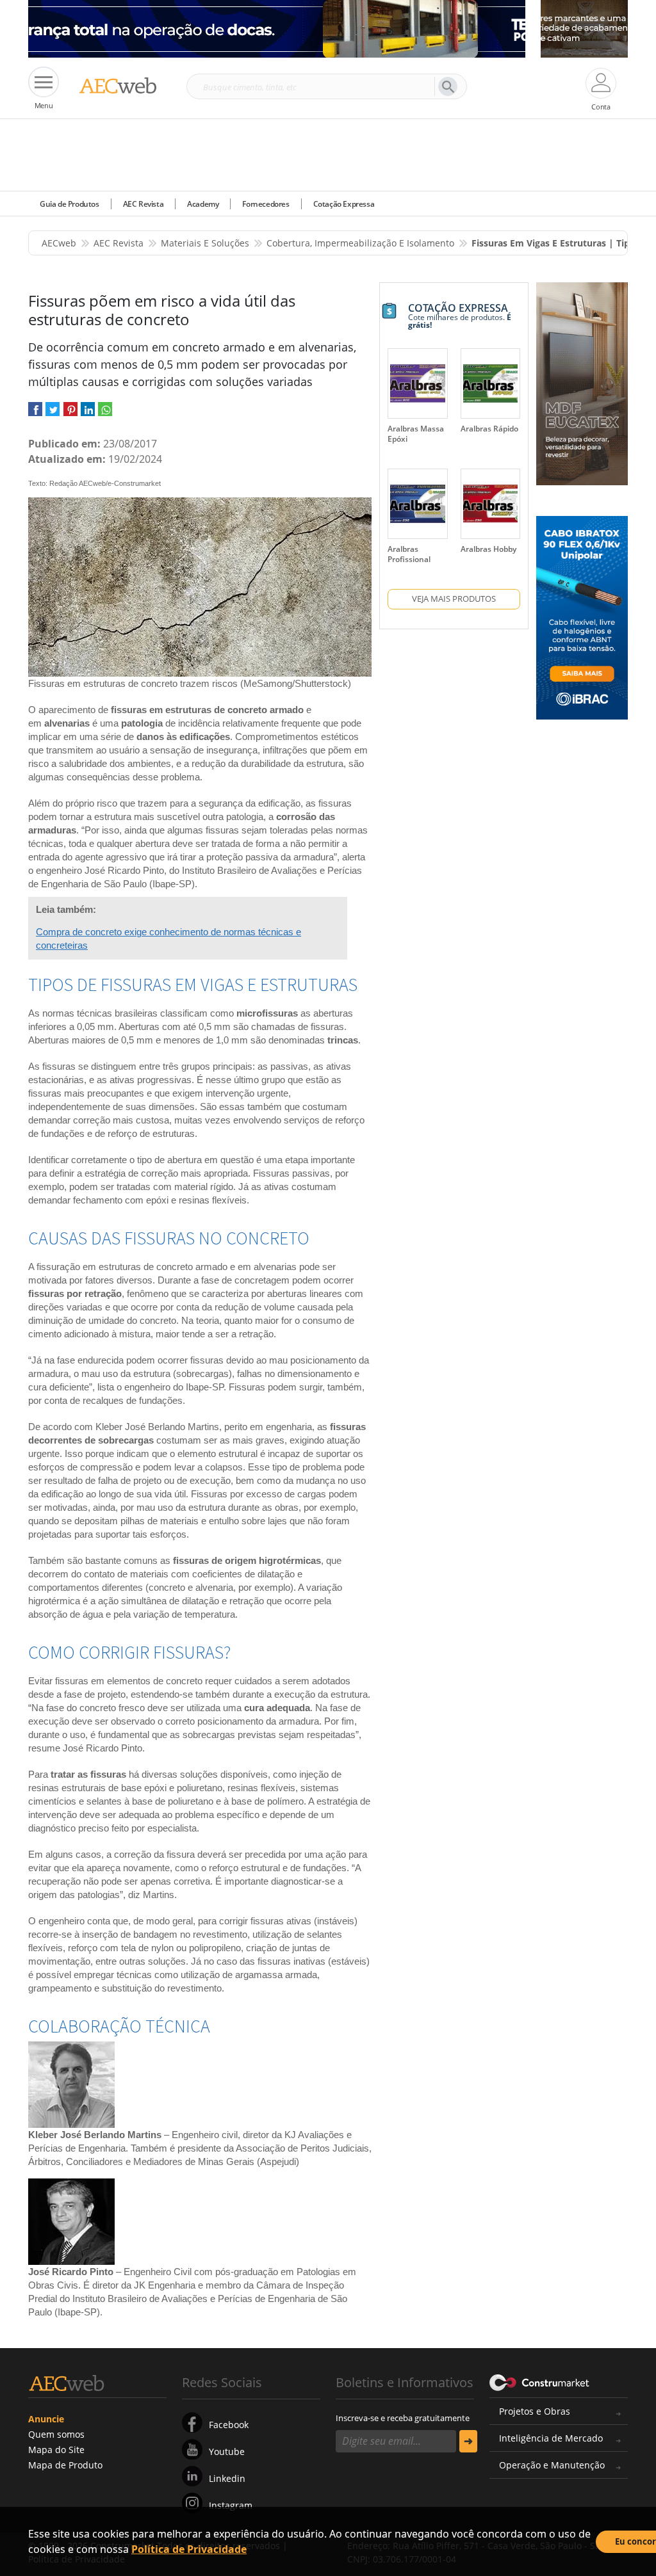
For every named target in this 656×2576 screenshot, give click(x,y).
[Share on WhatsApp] (105, 414)
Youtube (227, 2451)
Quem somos (56, 2434)
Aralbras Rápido (489, 429)
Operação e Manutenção (552, 2465)
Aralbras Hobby (488, 549)
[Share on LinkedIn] (88, 414)
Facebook (229, 2425)
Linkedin (227, 2478)
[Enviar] (468, 2441)
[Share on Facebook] (35, 414)
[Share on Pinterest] (70, 414)
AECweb (59, 243)
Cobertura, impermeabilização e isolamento (360, 243)
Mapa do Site (56, 2450)
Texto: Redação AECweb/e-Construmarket (94, 483)
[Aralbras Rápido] (491, 383)
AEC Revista (143, 204)
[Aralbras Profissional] (418, 504)
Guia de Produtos (70, 204)
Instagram (231, 2505)
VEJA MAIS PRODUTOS (454, 599)
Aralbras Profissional (409, 554)
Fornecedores (266, 204)
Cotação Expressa (344, 204)
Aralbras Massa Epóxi (416, 434)
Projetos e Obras (535, 2411)
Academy (203, 204)
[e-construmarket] (540, 2381)
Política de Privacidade (189, 2549)
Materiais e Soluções (205, 243)
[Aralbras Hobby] (491, 504)
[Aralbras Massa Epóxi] (418, 383)
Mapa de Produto (65, 2465)
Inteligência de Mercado (551, 2438)
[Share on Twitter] (53, 414)
